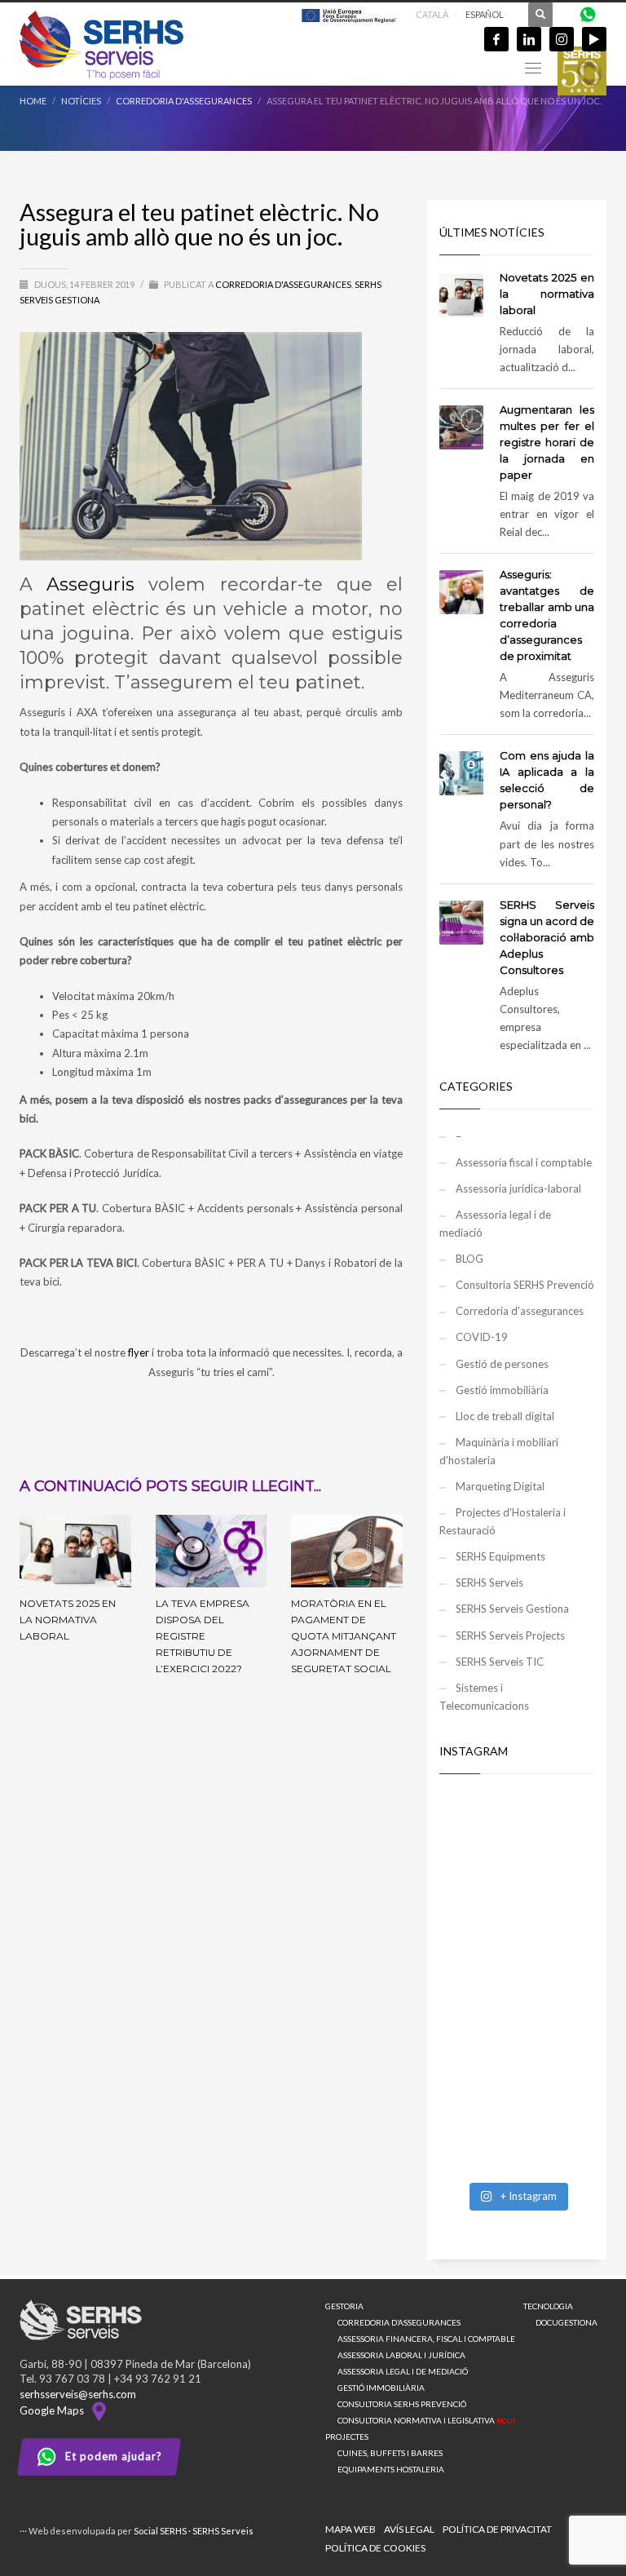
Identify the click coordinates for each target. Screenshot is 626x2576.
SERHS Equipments (500, 1556)
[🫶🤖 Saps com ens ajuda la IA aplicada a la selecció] (517, 2126)
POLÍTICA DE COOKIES (375, 2548)
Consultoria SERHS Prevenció (525, 1285)
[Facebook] (496, 39)
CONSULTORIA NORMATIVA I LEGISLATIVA (426, 2420)
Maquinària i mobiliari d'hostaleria (499, 1451)
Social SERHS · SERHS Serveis (194, 2531)
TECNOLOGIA (548, 2306)
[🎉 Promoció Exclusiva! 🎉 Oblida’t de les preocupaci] (517, 1841)
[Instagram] (562, 39)
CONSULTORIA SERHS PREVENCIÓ (402, 2404)
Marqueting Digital (500, 1486)
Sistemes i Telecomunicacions (484, 1697)
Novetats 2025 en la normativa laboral (68, 1620)
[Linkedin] (529, 39)
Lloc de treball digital (505, 1416)
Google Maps (54, 2410)
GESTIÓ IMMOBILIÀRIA (381, 2388)
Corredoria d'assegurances (283, 284)
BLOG (469, 1259)
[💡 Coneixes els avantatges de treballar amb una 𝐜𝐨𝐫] (517, 2030)
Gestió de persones (502, 1364)
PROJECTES (347, 2437)
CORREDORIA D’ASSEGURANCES (399, 2322)
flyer (139, 1352)
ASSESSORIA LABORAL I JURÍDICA (401, 2355)
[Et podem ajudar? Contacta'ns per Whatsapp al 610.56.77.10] (588, 13)
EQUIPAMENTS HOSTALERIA (391, 2469)
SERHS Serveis (489, 1582)
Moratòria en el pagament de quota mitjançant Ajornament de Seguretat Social (344, 1636)
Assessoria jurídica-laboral (518, 1188)
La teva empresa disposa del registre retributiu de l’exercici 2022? (203, 1636)
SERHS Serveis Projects (510, 1635)
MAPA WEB (350, 2529)
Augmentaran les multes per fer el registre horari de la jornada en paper (547, 442)
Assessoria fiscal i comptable (524, 1162)
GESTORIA (344, 2306)
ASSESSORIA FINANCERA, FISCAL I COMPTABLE (426, 2339)
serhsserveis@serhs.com (78, 2394)
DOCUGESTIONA (566, 2322)
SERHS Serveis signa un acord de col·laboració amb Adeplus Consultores (547, 937)
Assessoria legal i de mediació (495, 1224)
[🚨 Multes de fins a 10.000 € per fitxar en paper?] (517, 1936)
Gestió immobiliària (502, 1390)
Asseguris (90, 584)
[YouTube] (594, 39)
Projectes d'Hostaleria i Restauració (503, 1521)
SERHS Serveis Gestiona (512, 1609)
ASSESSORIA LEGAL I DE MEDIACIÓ (403, 2371)
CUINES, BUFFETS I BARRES (390, 2453)
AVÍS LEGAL (409, 2529)
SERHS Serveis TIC (500, 1662)
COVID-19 (482, 1337)
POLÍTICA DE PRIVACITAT (497, 2529)
